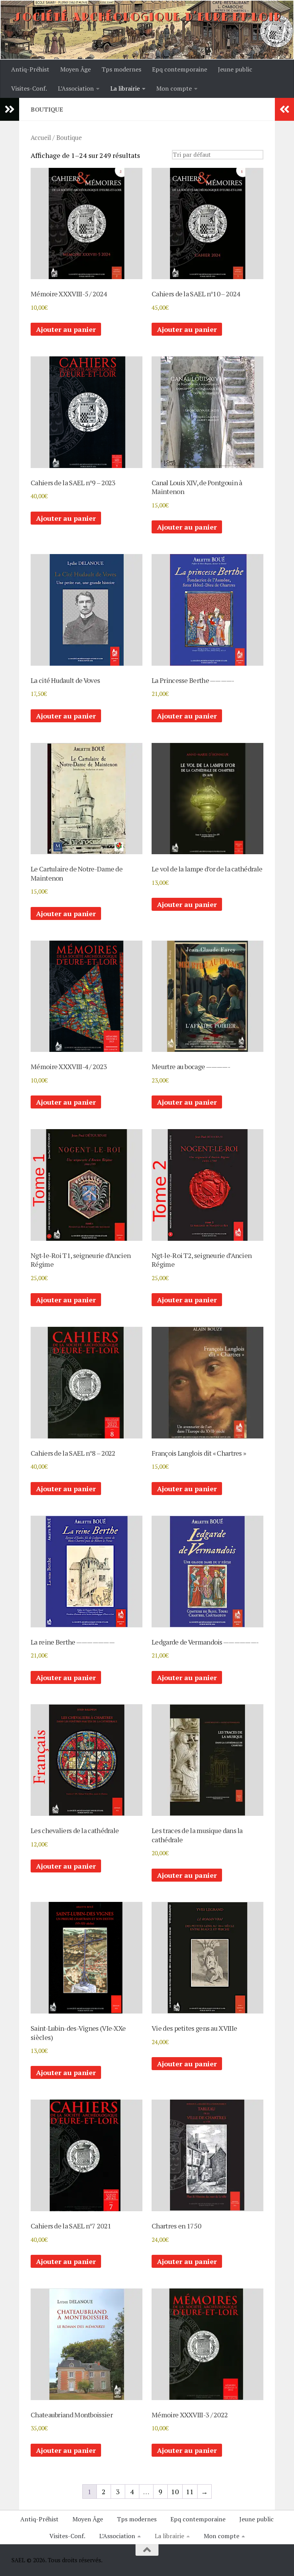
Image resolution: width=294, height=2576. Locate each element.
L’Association (76, 88)
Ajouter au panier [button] (66, 329)
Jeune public (235, 69)
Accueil (41, 138)
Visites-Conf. (29, 88)
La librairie (125, 88)
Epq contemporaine (180, 69)
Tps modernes (121, 69)
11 (190, 2491)
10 (175, 2491)
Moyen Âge (75, 69)
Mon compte (174, 88)
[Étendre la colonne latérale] (10, 109)
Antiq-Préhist (30, 69)
